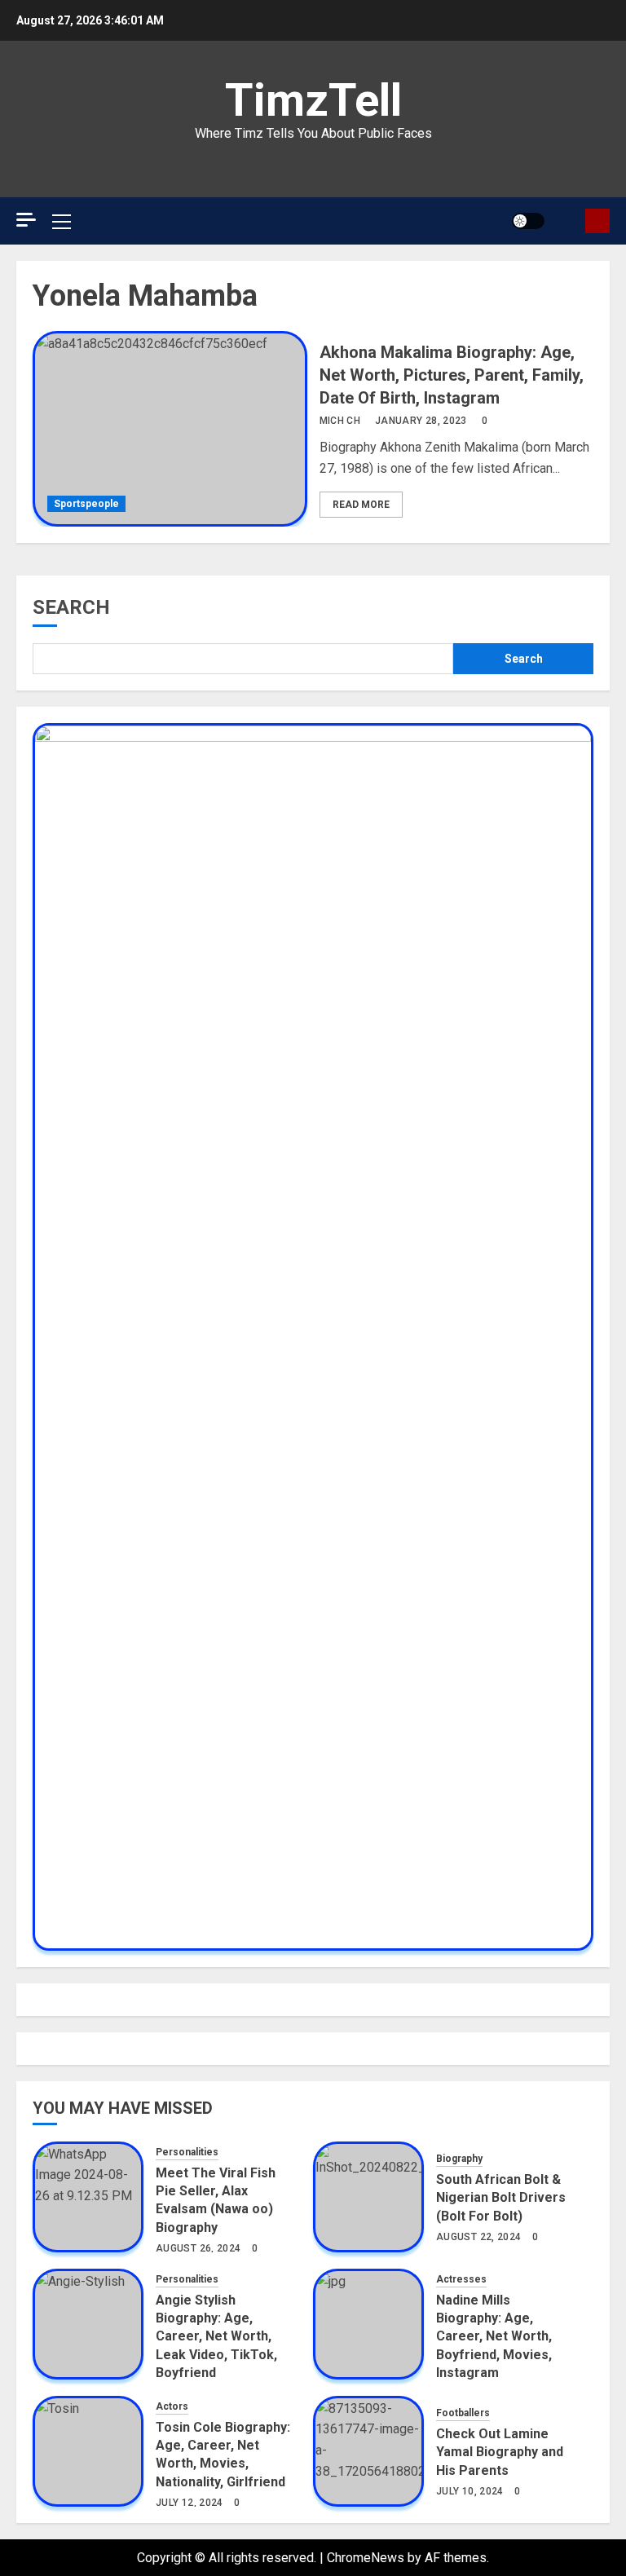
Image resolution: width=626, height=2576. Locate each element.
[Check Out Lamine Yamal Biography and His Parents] (368, 2451)
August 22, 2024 (478, 2237)
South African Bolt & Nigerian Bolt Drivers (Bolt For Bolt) (501, 2198)
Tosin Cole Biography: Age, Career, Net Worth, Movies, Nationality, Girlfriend (223, 2455)
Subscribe (597, 221)
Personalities (187, 2152)
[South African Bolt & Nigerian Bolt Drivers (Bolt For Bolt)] (368, 2197)
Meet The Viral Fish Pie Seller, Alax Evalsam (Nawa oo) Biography (216, 2200)
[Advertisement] (171, 163)
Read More (361, 505)
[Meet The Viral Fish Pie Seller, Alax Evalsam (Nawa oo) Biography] (88, 2197)
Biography (459, 2159)
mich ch (340, 421)
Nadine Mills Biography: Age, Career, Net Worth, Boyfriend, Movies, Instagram (494, 2337)
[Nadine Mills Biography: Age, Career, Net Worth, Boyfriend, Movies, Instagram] (368, 2324)
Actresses (461, 2279)
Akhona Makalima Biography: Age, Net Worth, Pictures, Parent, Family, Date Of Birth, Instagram (452, 375)
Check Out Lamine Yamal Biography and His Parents (500, 2452)
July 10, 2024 (470, 2491)
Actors (172, 2406)
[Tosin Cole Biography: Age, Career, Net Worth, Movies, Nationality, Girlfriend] (88, 2451)
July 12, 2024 (190, 2503)
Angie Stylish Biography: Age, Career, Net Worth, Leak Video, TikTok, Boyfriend (216, 2337)
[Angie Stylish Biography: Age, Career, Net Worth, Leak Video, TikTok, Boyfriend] (88, 2324)
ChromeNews (366, 2558)
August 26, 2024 (198, 2248)
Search (71, 607)
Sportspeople (86, 504)
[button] (567, 221)
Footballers (463, 2413)
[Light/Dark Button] (528, 221)
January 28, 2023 (421, 421)
